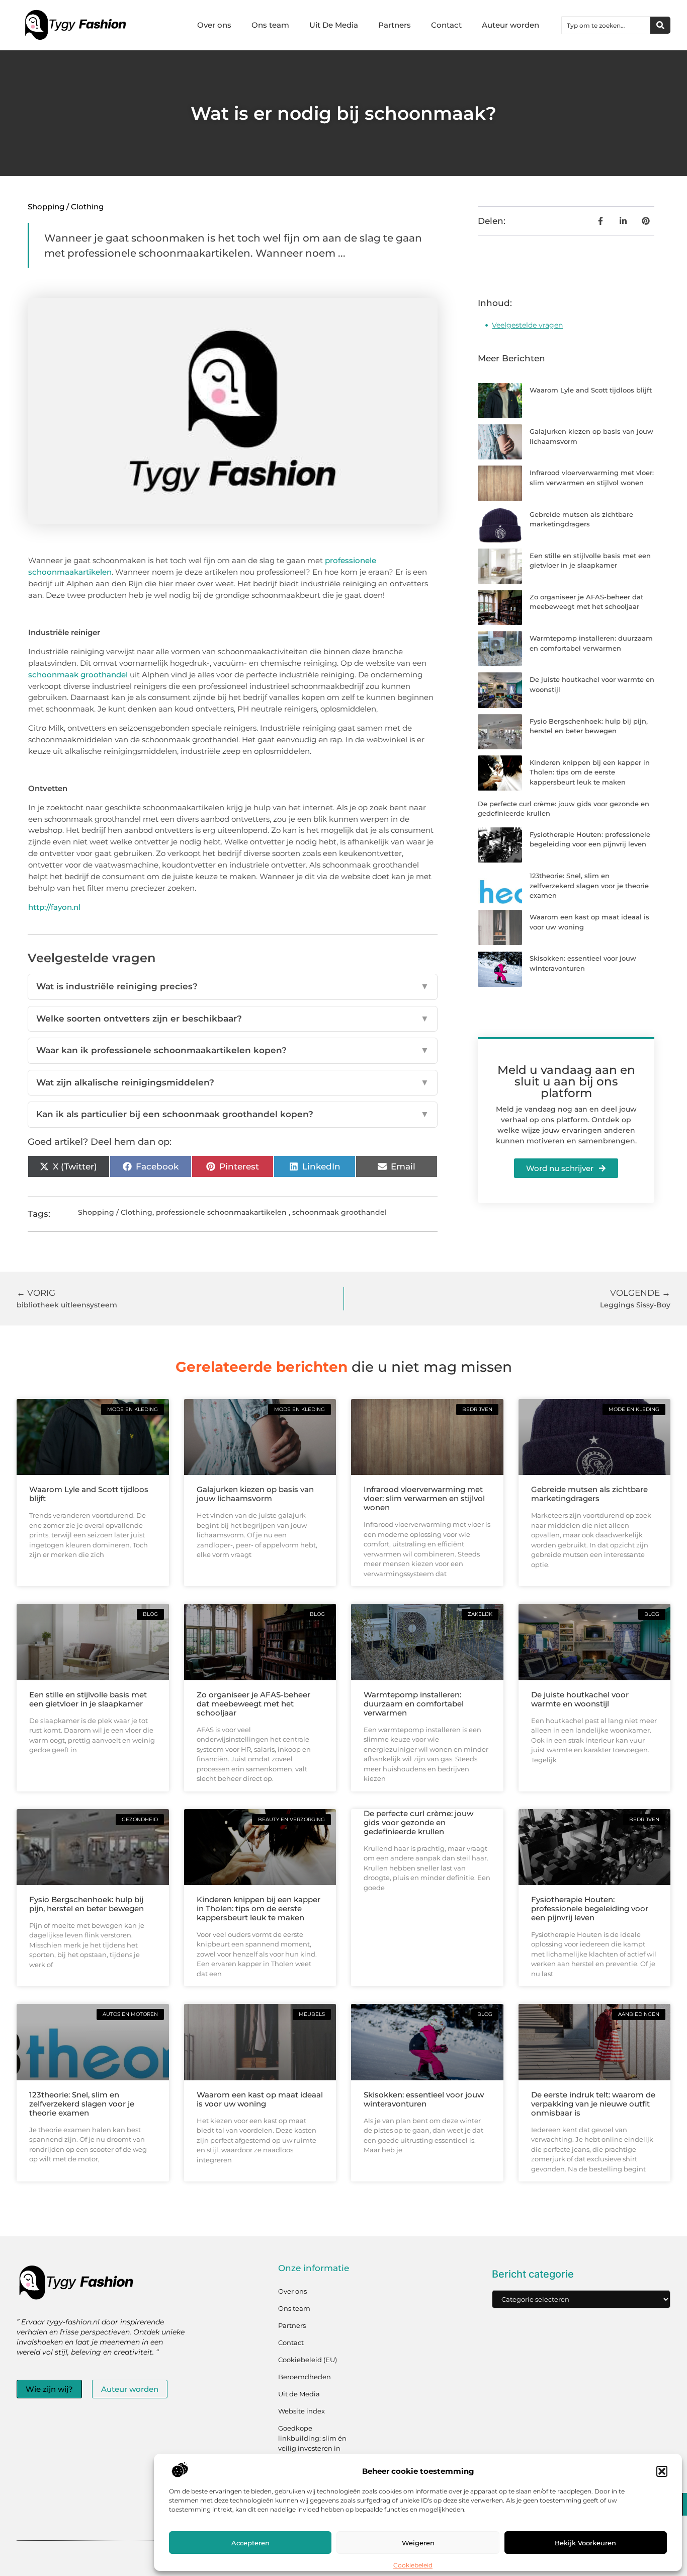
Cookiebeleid (413, 2565)
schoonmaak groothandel (78, 675)
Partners (395, 25)
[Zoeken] (660, 25)
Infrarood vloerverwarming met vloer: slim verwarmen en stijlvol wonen (424, 1498)
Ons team (270, 25)
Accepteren (250, 2543)
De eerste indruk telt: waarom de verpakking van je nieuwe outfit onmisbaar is (593, 2104)
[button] (662, 2471)
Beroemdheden (305, 2377)
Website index (302, 2411)
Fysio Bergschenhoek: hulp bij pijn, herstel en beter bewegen (87, 1904)
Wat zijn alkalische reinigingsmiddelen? (233, 1082)
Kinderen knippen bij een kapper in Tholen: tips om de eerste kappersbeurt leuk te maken (590, 772)
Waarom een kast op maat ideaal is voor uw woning (260, 2099)
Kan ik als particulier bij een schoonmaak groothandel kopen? (233, 1114)
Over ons (214, 25)
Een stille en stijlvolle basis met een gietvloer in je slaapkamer (88, 1699)
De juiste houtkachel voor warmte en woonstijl (580, 1699)
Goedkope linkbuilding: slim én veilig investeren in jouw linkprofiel (312, 2443)
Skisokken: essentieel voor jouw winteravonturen (424, 2099)
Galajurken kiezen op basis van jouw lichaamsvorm (255, 1494)
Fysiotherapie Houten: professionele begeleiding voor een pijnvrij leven (590, 1908)
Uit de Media (299, 2394)
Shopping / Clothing (66, 207)
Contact (446, 25)
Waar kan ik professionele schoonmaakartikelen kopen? (233, 1050)
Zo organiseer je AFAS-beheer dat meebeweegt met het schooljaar (253, 1704)
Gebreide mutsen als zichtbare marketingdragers (589, 1494)
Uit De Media (334, 25)
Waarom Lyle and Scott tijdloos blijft (591, 390)
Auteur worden (510, 25)
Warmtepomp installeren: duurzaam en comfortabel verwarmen (414, 1704)
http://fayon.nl (54, 907)
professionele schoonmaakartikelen (221, 1212)
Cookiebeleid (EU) (308, 2360)
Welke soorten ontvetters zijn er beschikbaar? (233, 1019)
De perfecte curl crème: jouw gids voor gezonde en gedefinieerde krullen (418, 1822)
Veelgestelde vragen (527, 325)
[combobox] (606, 25)
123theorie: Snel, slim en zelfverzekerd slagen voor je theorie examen (589, 885)
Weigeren (418, 2543)
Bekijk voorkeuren (585, 2543)
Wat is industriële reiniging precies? (233, 986)
